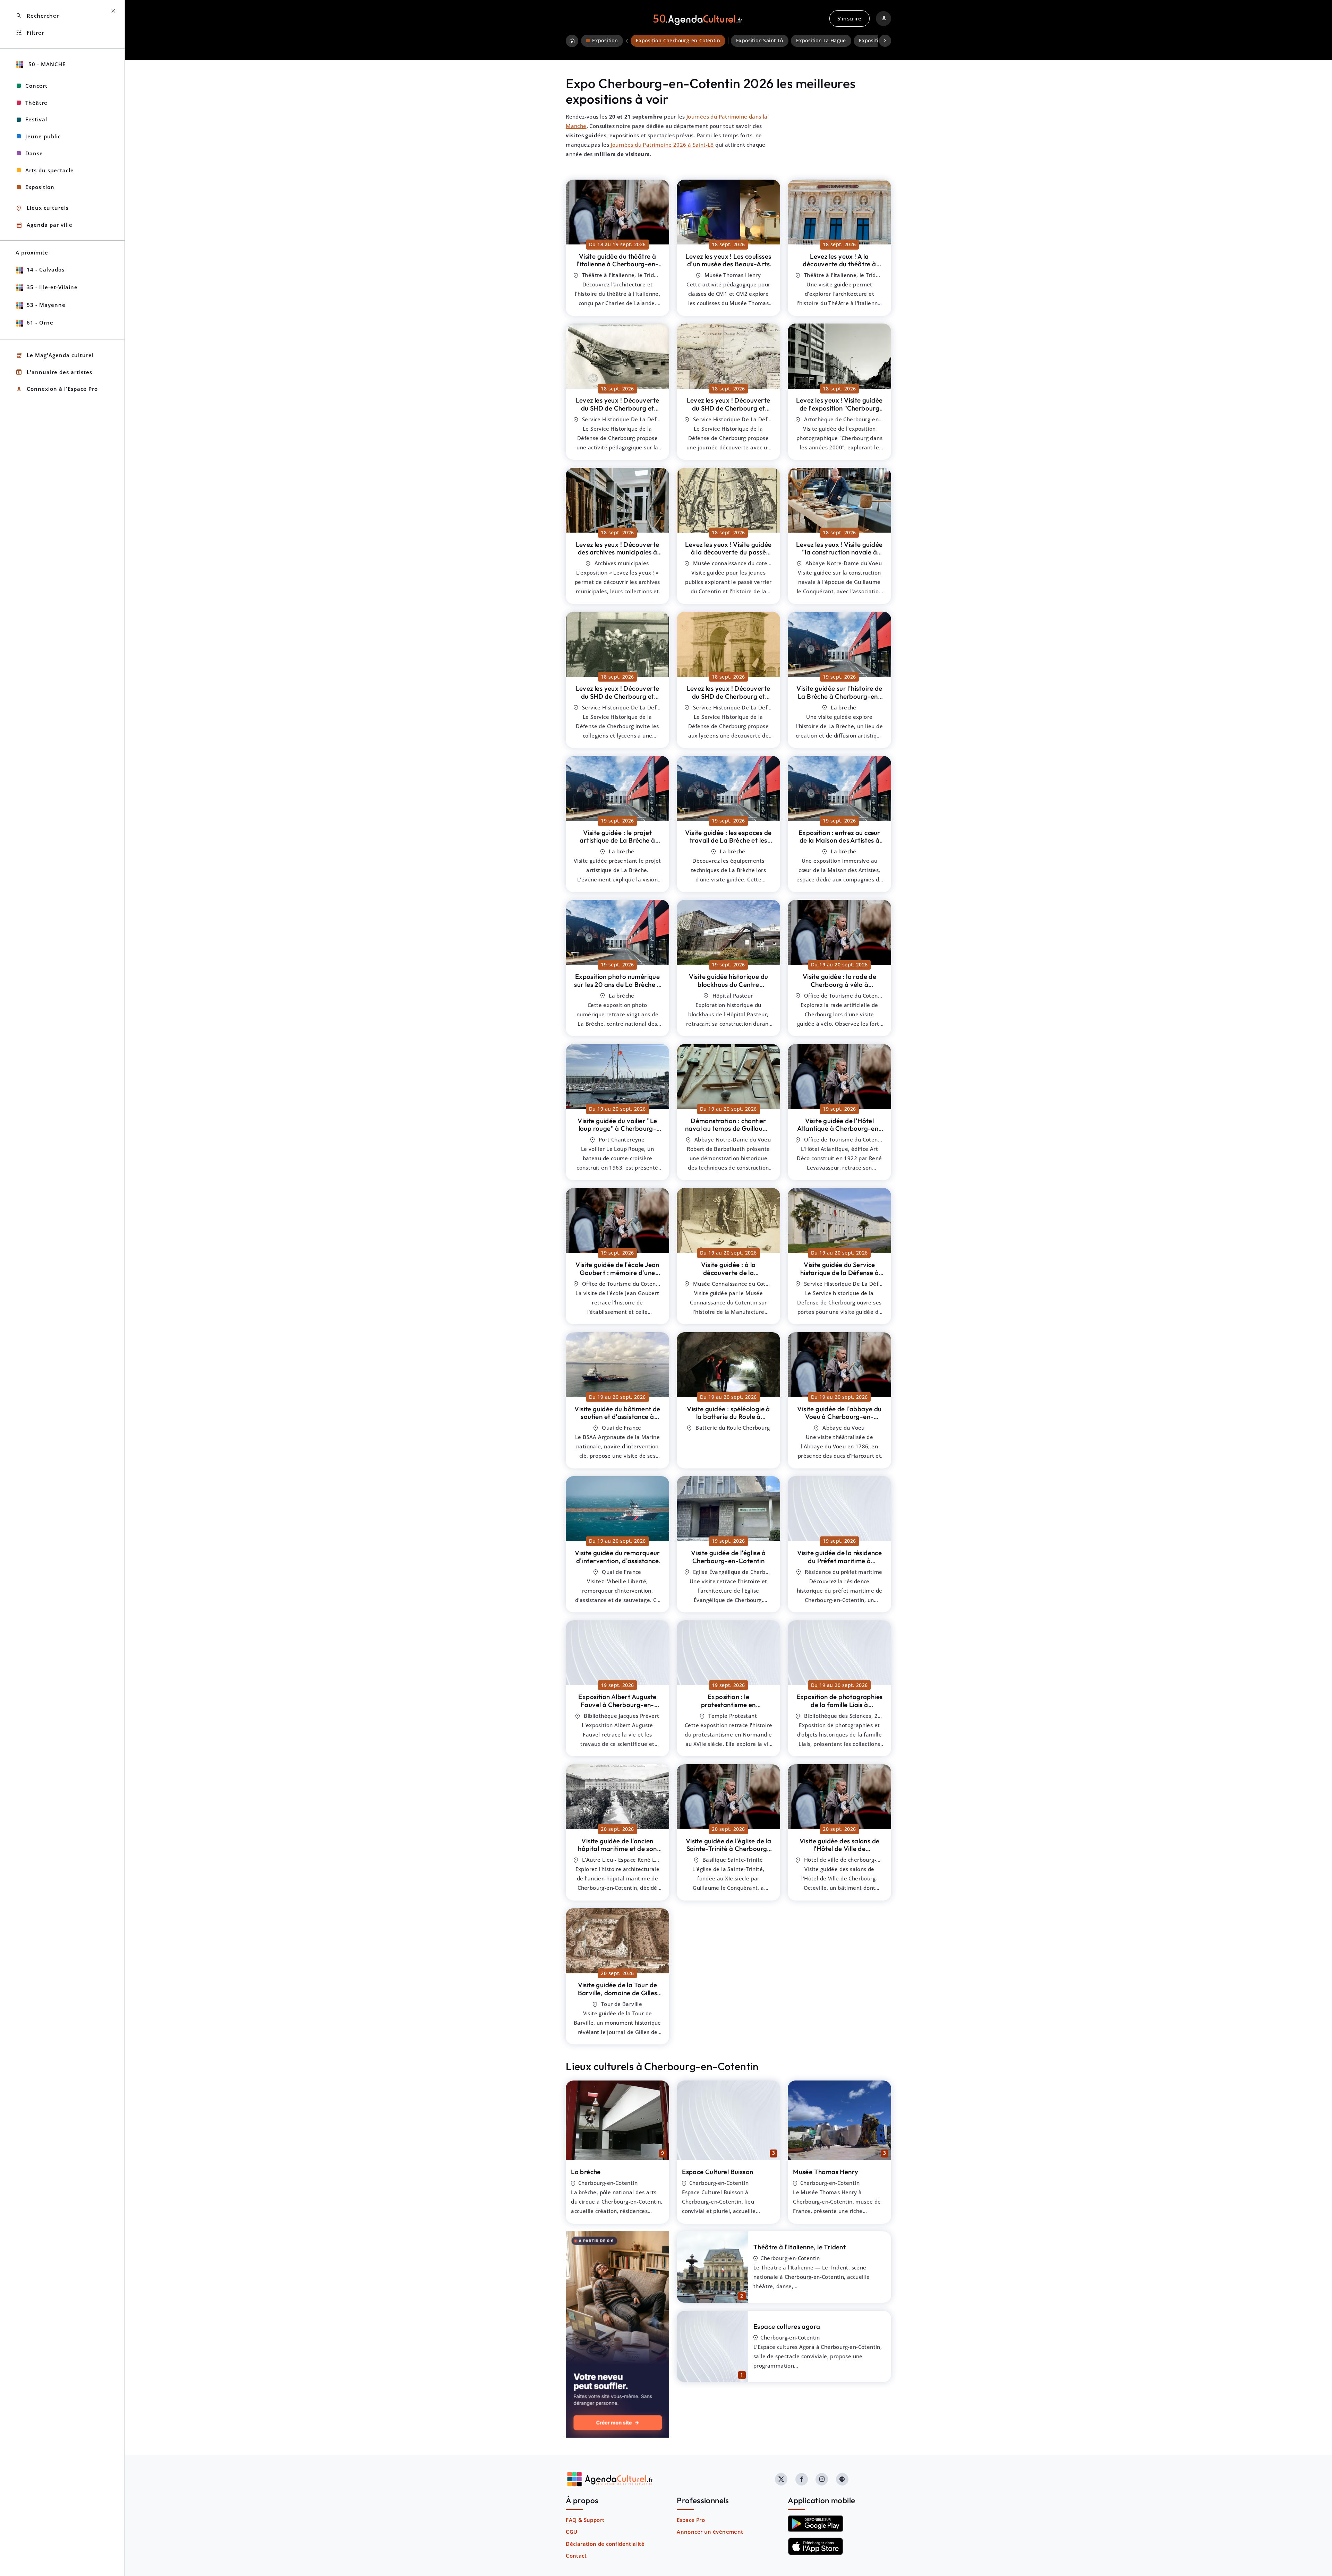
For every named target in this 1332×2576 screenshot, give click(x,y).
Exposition (40, 187)
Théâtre (36, 103)
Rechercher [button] (37, 16)
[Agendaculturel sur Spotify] (842, 2479)
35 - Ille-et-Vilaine (52, 287)
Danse (34, 153)
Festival (36, 119)
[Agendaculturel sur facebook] (802, 2479)
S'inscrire (849, 18)
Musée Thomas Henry (826, 2172)
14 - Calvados (46, 269)
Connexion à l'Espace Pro (57, 389)
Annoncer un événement (710, 2532)
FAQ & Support (585, 2520)
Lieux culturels (42, 208)
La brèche (586, 2172)
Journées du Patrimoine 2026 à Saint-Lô (662, 145)
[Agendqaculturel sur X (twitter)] (781, 2479)
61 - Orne (40, 322)
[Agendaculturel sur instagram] (822, 2479)
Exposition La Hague (821, 41)
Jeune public (43, 136)
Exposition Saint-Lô (760, 41)
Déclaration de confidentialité (605, 2544)
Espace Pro (691, 2520)
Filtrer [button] (30, 33)
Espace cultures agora (787, 2326)
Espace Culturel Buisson (718, 2172)
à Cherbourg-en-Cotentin (618, 264)
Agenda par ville (44, 225)
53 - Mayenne (46, 305)
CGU (571, 2532)
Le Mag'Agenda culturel (55, 356)
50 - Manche (46, 64)
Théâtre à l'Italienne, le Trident (800, 2247)
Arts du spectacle (50, 170)
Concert (36, 86)
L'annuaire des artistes (54, 372)
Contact (576, 2556)
